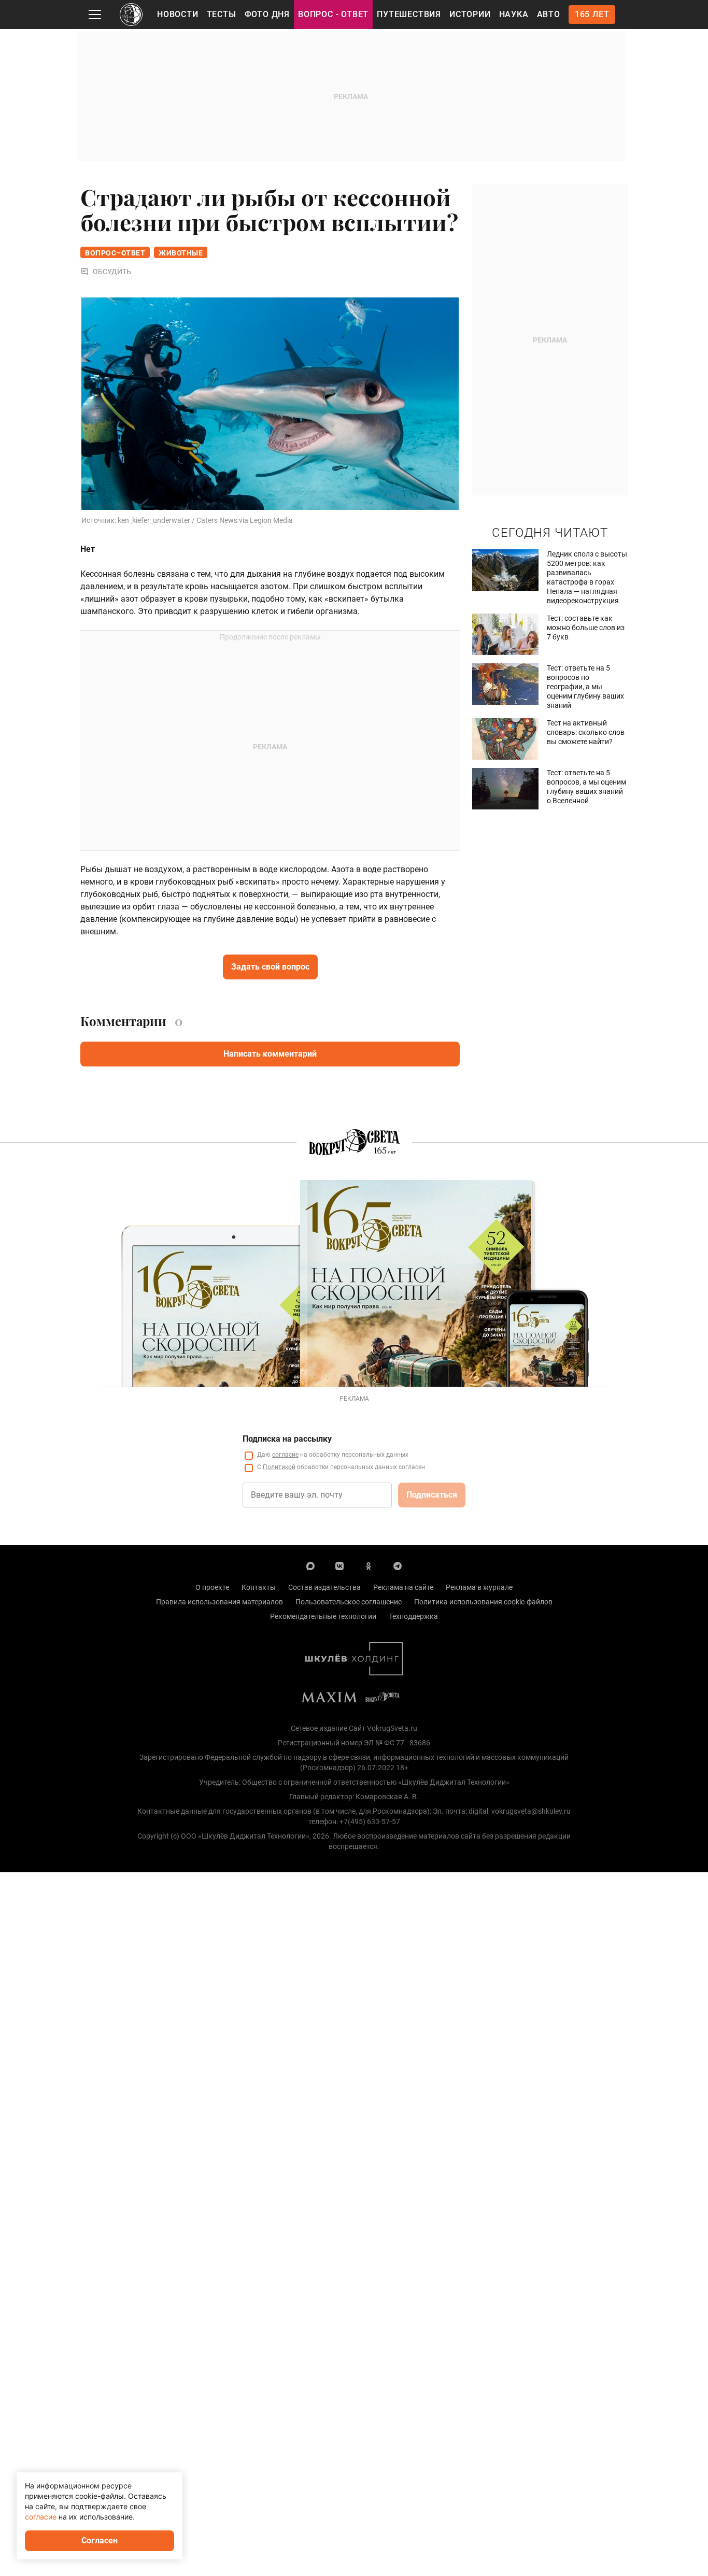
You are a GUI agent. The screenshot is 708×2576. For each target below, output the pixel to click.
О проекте (212, 1587)
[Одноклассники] (369, 1565)
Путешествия (409, 14)
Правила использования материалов (220, 1602)
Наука (514, 14)
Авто (549, 14)
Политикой (279, 1467)
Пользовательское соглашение (349, 1602)
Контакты (259, 1587)
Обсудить (112, 272)
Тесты (222, 14)
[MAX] (310, 1565)
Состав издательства (324, 1587)
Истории (470, 14)
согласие (285, 1455)
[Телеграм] (398, 1565)
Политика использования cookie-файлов (483, 1602)
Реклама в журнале (479, 1587)
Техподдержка (413, 1616)
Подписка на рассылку (287, 1439)
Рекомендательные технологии (323, 1616)
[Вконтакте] (339, 1565)
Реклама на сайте (403, 1587)
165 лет (592, 14)
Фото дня (267, 14)
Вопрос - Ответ (333, 14)
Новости (178, 14)
